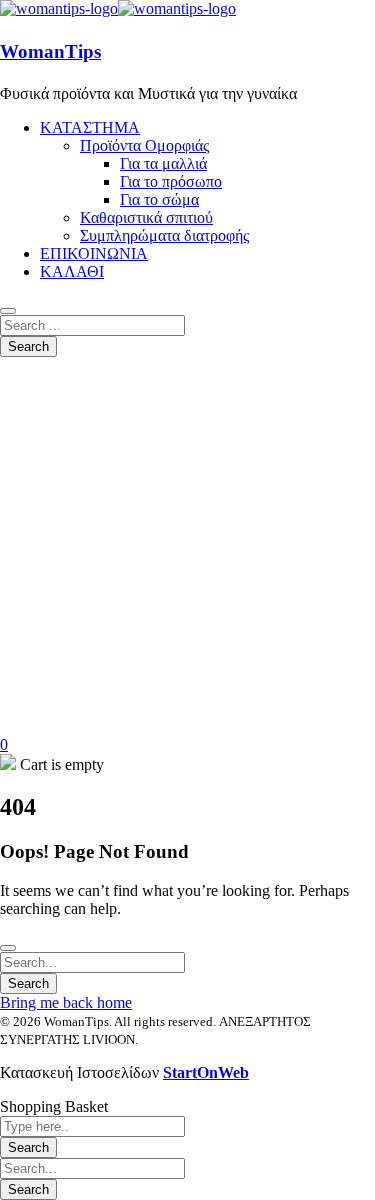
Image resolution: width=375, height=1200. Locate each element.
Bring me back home (66, 1002)
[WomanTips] (59, 8)
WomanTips (50, 51)
